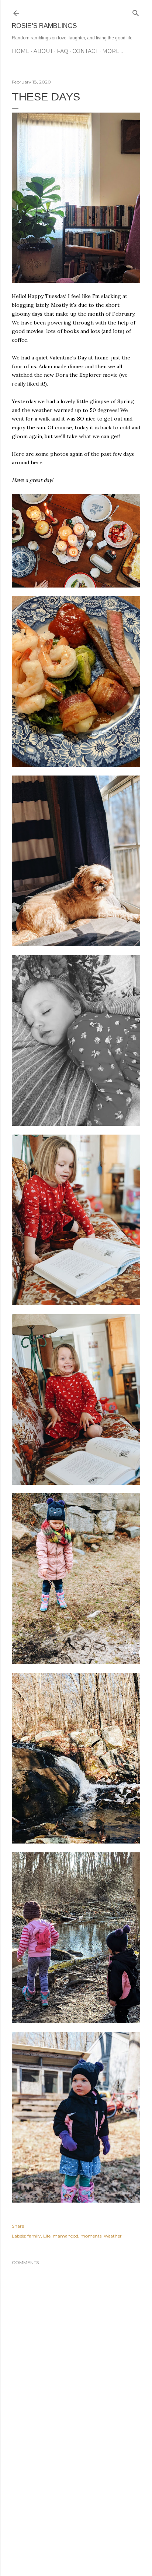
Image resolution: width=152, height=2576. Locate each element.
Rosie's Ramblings (44, 26)
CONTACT (85, 51)
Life (47, 2236)
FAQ (63, 51)
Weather (113, 2236)
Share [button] (18, 2226)
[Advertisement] (76, 2506)
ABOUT (43, 51)
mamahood (65, 2236)
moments (91, 2236)
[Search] (136, 12)
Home (21, 51)
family (34, 2236)
